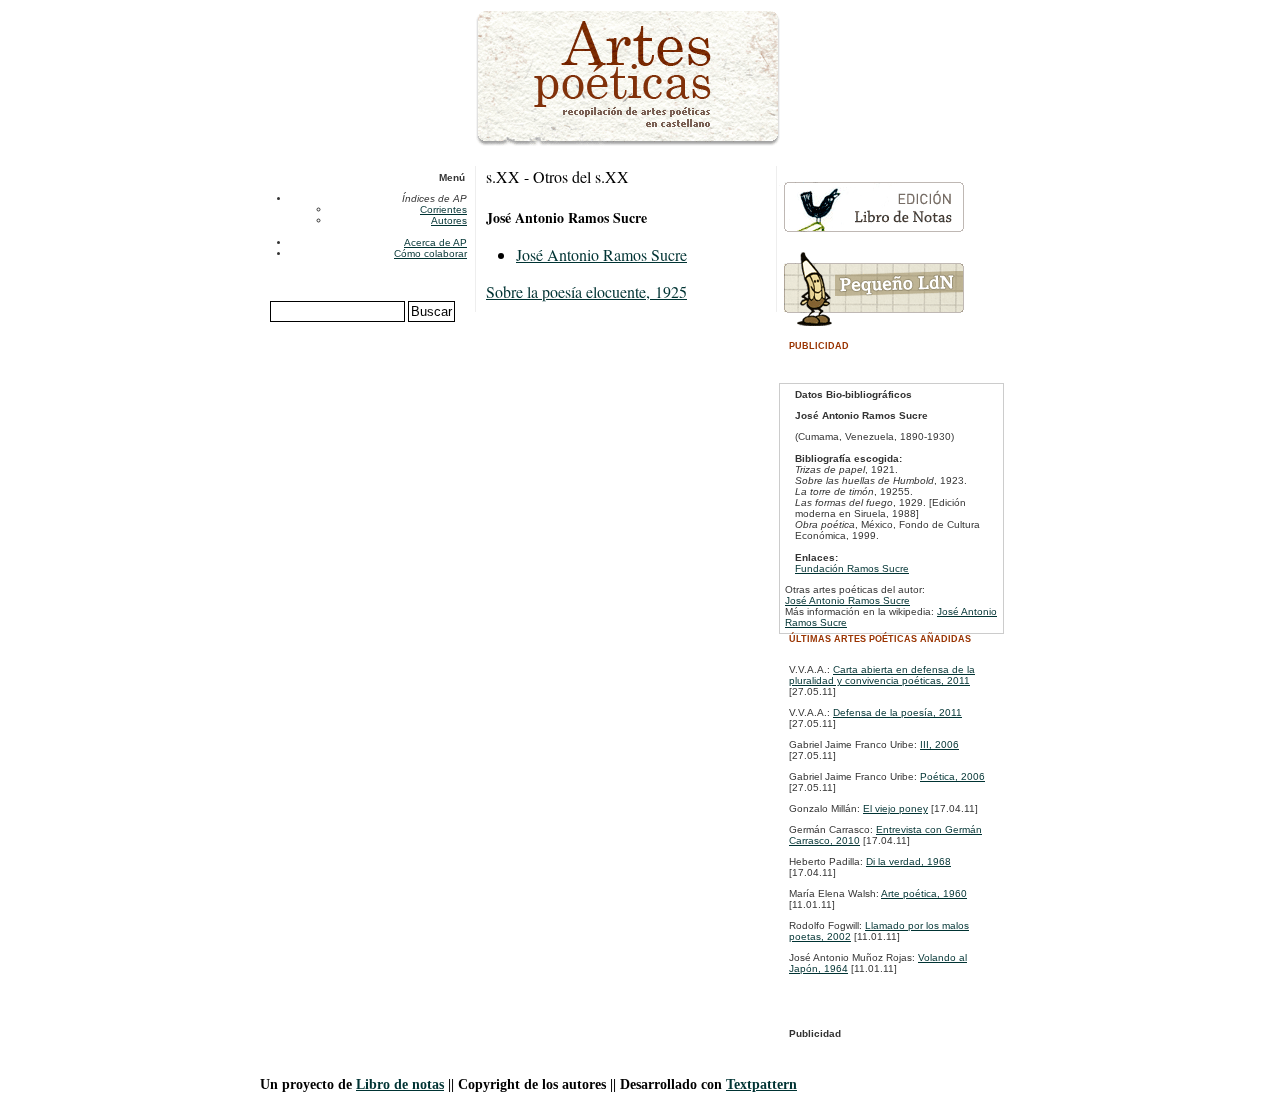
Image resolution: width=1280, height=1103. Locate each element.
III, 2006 (939, 744)
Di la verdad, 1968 (908, 861)
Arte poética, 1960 (924, 893)
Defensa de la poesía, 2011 (897, 712)
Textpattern (761, 1084)
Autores (449, 220)
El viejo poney (895, 808)
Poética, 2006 (952, 776)
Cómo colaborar (430, 253)
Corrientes (443, 209)
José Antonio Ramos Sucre (601, 254)
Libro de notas (400, 1084)
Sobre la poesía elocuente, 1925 (586, 291)
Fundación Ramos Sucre (852, 568)
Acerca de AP (435, 242)
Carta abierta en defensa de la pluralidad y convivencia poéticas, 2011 (882, 675)
